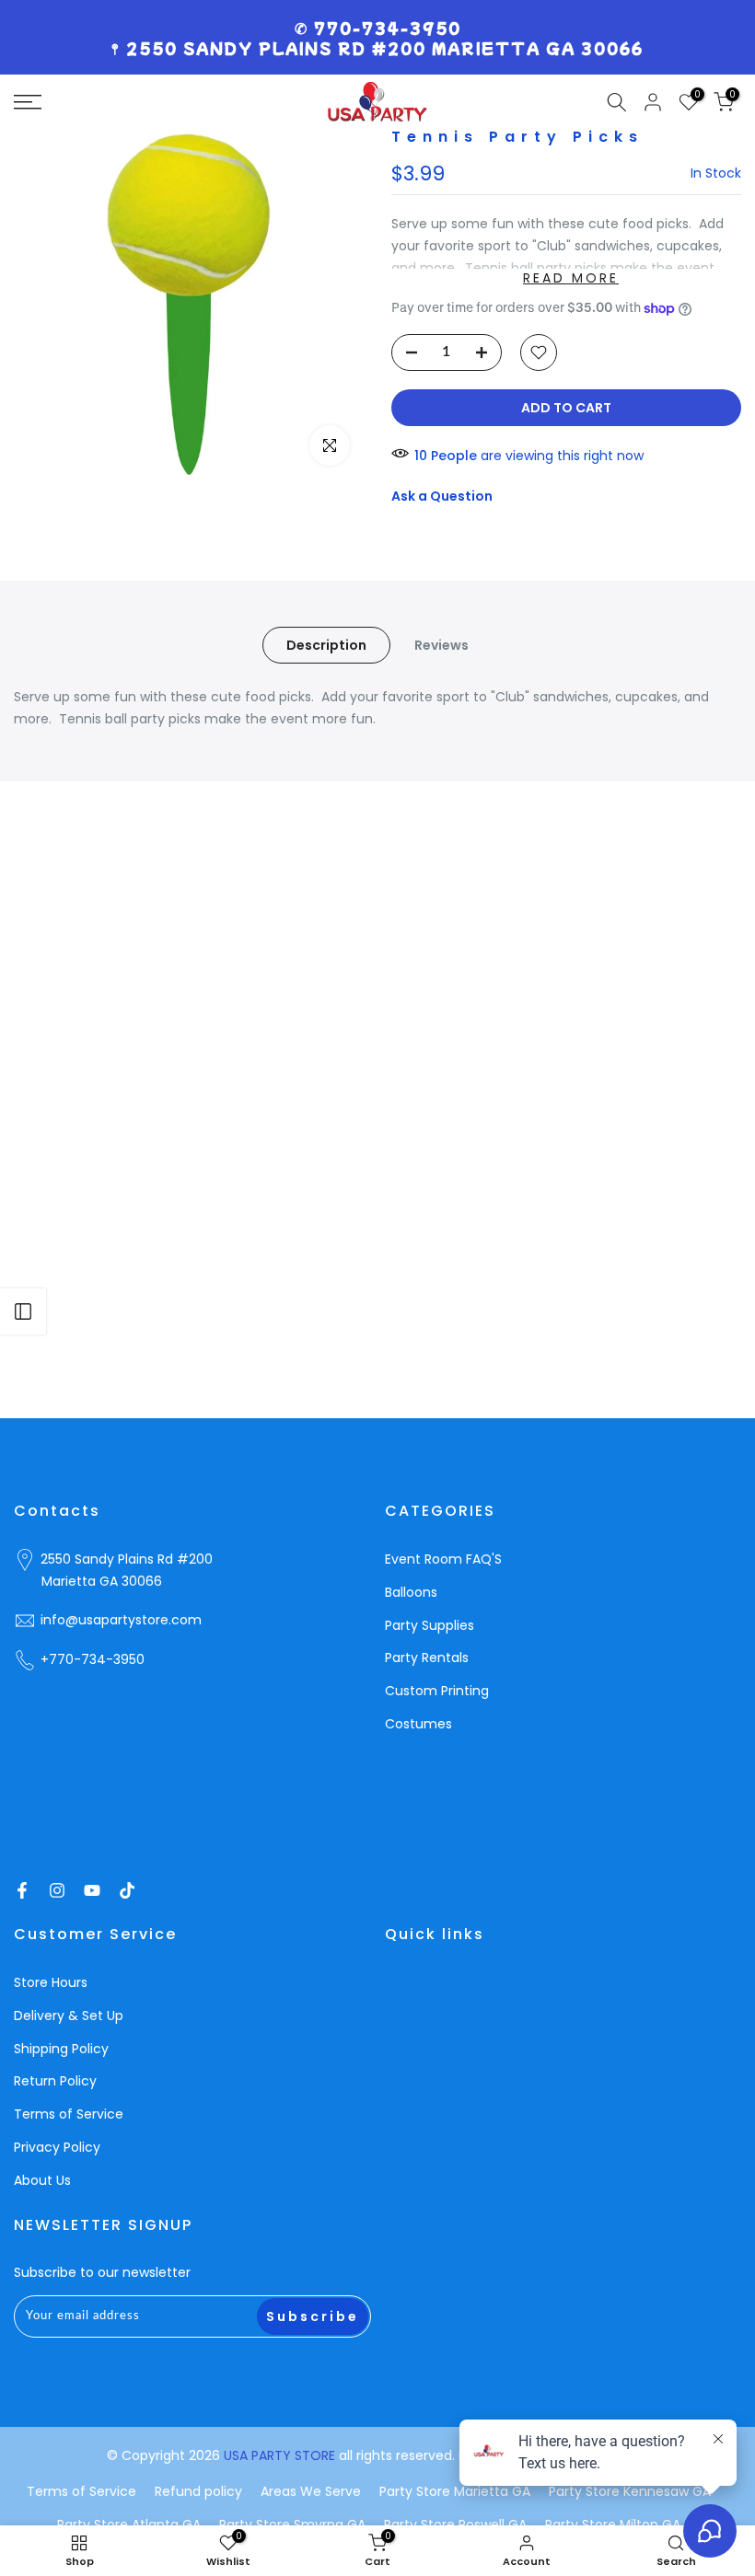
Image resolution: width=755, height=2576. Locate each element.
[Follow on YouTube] (92, 1890)
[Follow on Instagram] (57, 1890)
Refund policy (198, 2491)
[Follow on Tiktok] (127, 1890)
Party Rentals (427, 1658)
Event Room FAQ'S (443, 1559)
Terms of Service (69, 2114)
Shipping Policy (61, 2049)
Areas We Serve (311, 2491)
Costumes (418, 1724)
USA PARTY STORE (281, 2455)
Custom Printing (437, 1691)
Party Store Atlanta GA (129, 2524)
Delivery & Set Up (69, 2016)
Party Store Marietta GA (455, 2491)
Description (326, 645)
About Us (42, 2180)
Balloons (411, 1592)
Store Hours (51, 1982)
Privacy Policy (57, 2147)
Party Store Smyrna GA (292, 2524)
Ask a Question (442, 496)
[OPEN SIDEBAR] (23, 1311)
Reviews (441, 645)
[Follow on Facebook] (22, 1890)
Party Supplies (430, 1625)
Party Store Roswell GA (455, 2524)
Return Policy (55, 2081)
